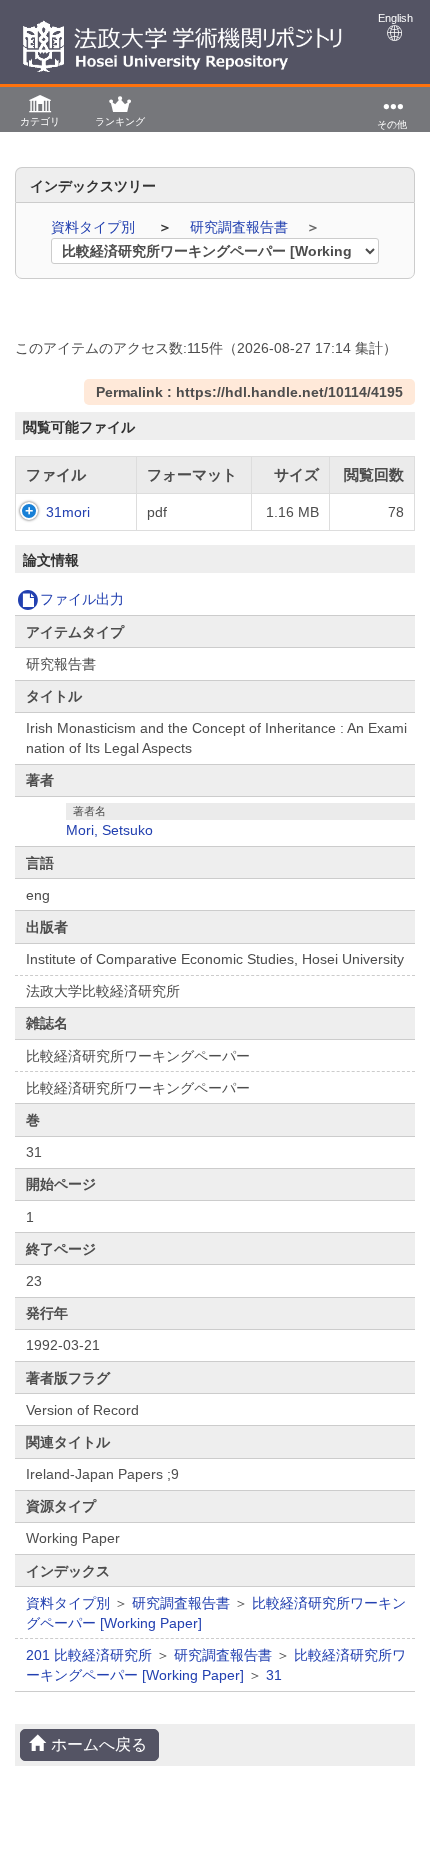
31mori (68, 512)
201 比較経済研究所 (89, 1655)
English (395, 18)
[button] (40, 109)
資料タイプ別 (95, 227)
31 (274, 1675)
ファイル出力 (82, 599)
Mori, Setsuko (109, 830)
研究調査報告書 (241, 227)
